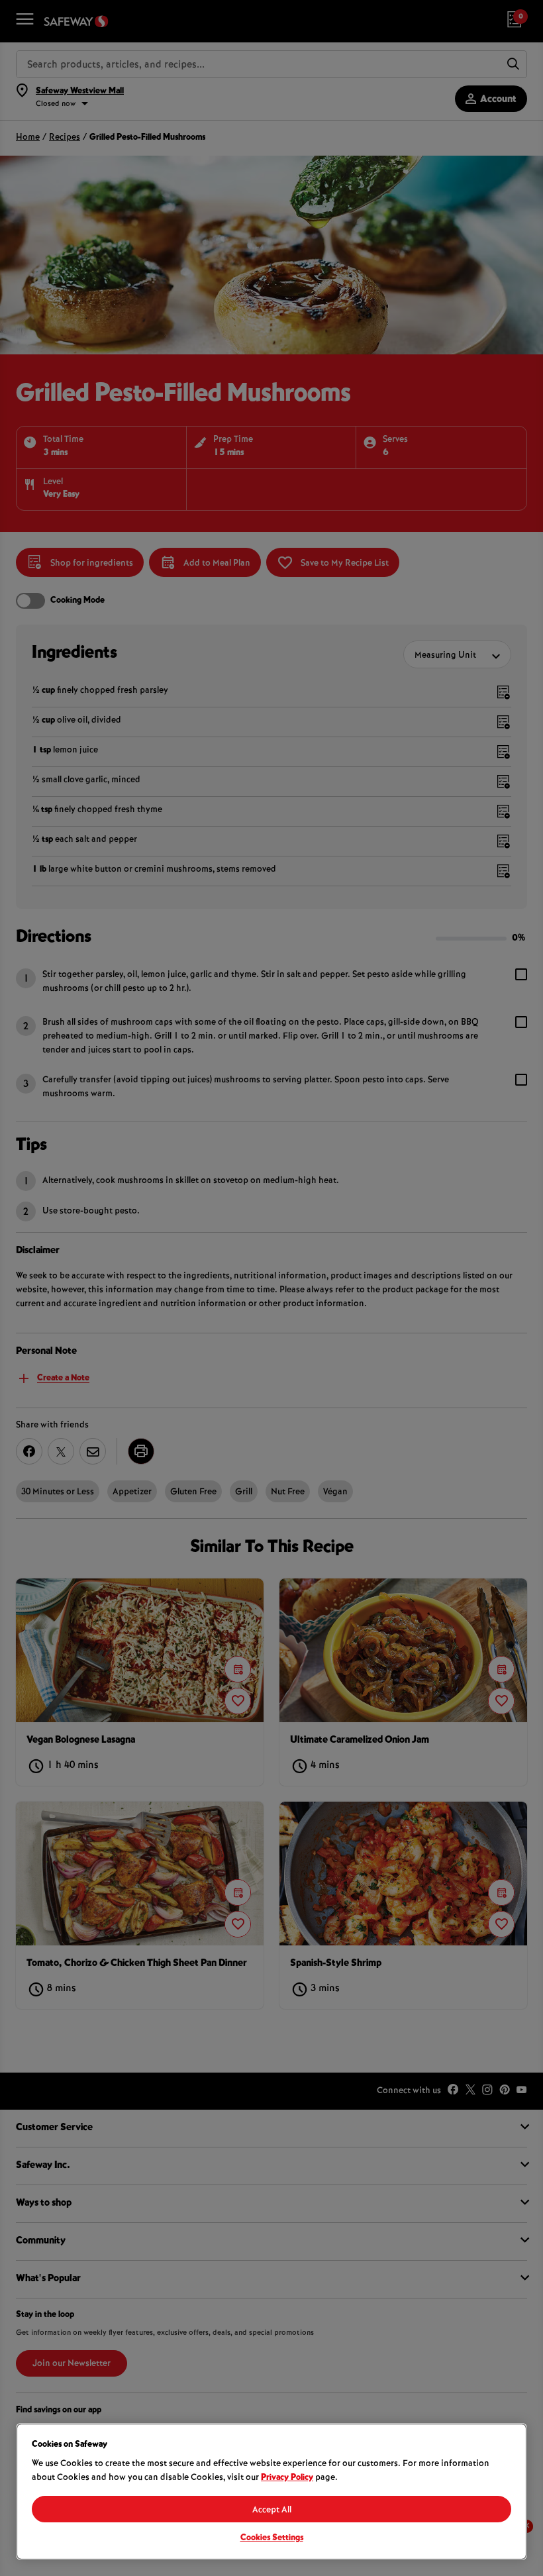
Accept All (272, 2510)
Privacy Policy (287, 2478)
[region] (271, 2492)
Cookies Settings (272, 2538)
